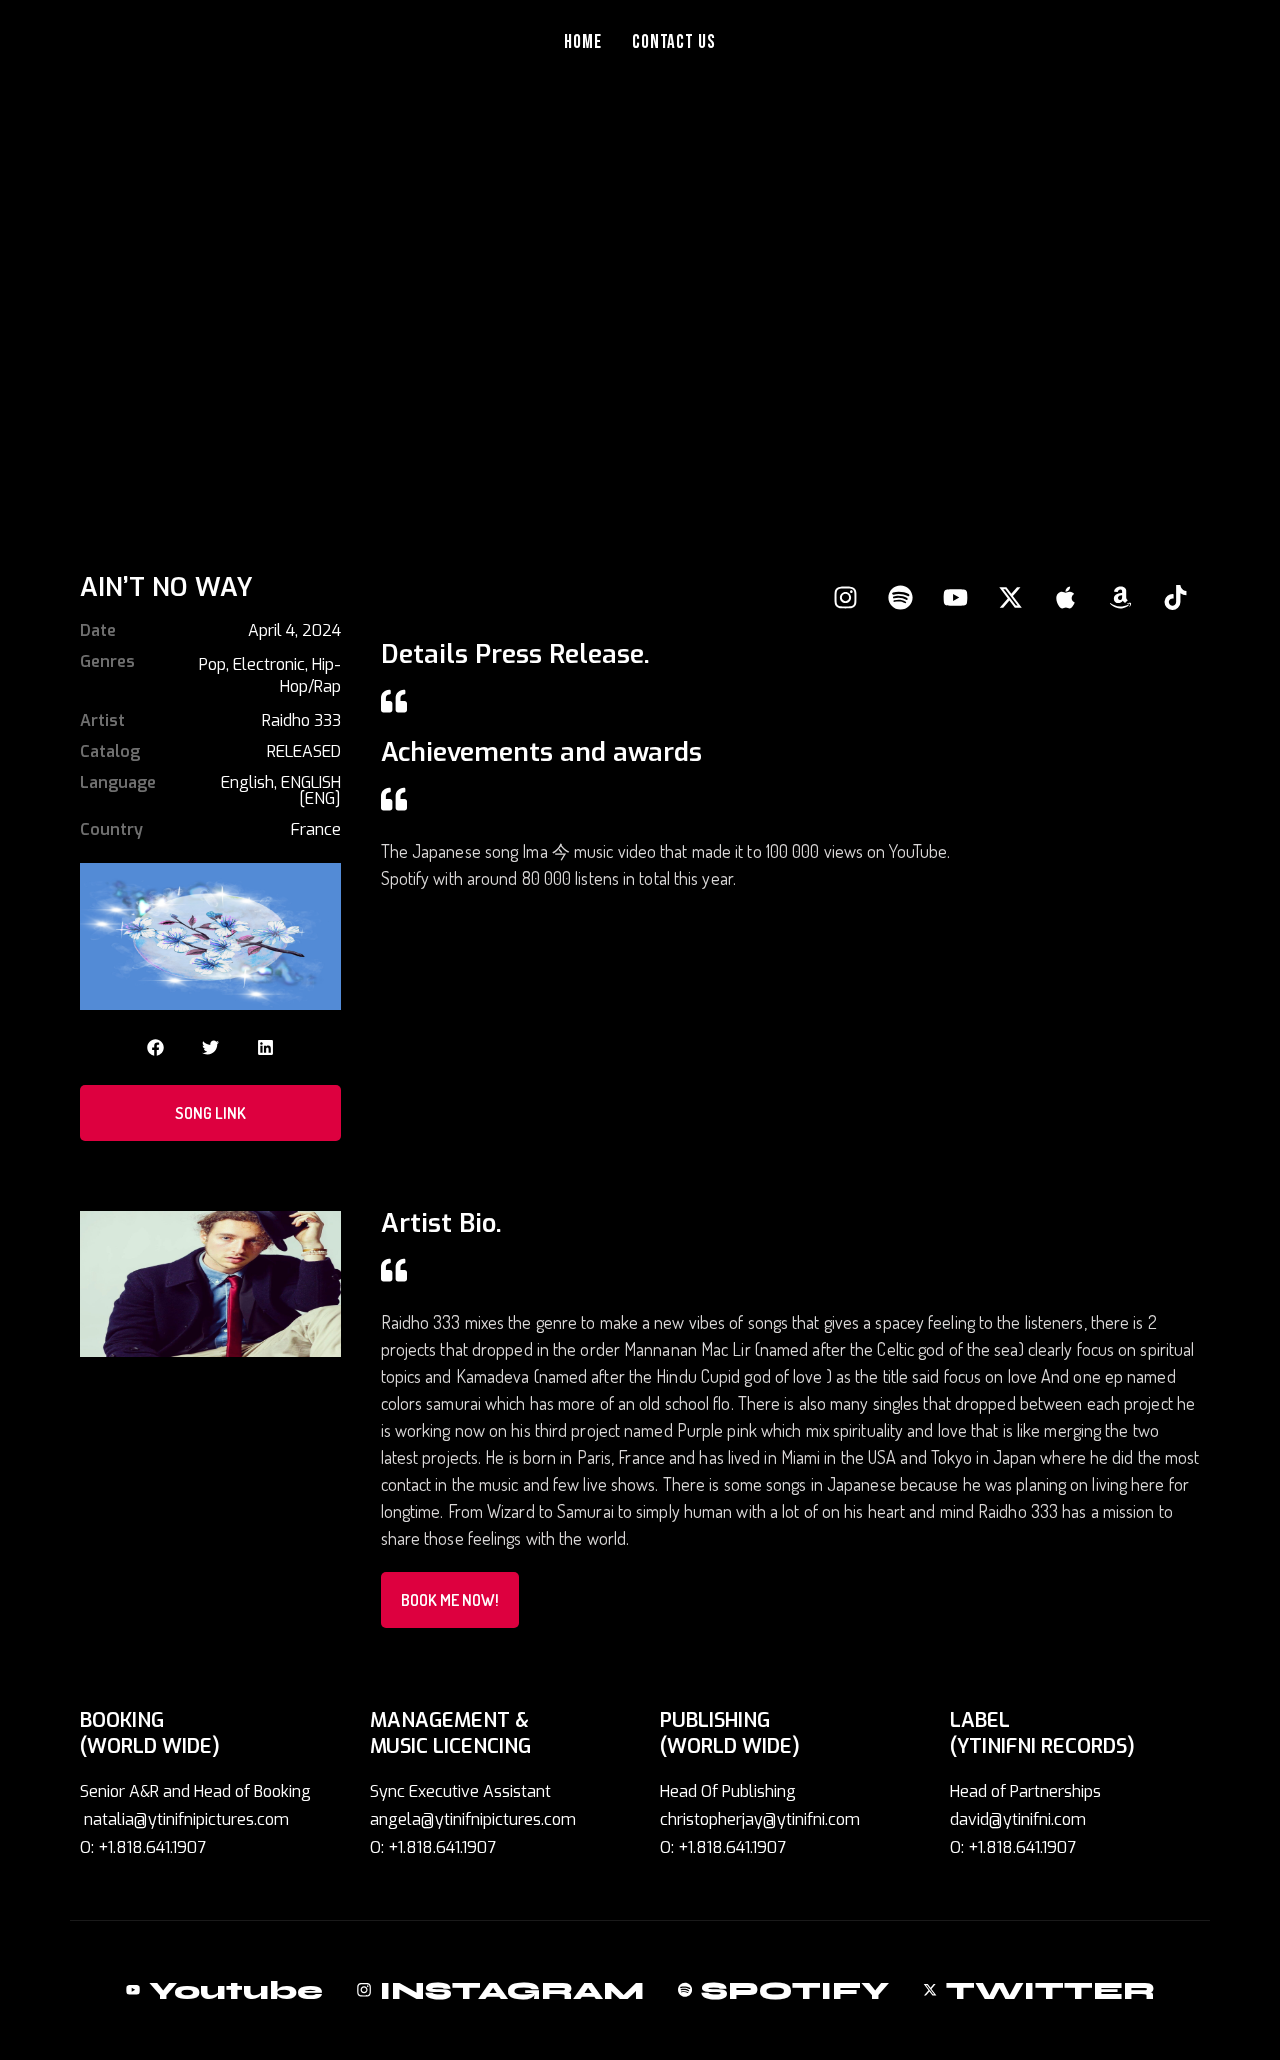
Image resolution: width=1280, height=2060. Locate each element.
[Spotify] (900, 597)
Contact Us (674, 42)
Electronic (269, 664)
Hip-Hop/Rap (310, 675)
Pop (212, 664)
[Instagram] (845, 597)
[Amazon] (1120, 597)
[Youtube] (955, 597)
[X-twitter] (1010, 597)
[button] (155, 1047)
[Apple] (1065, 597)
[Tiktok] (1175, 597)
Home (583, 42)
